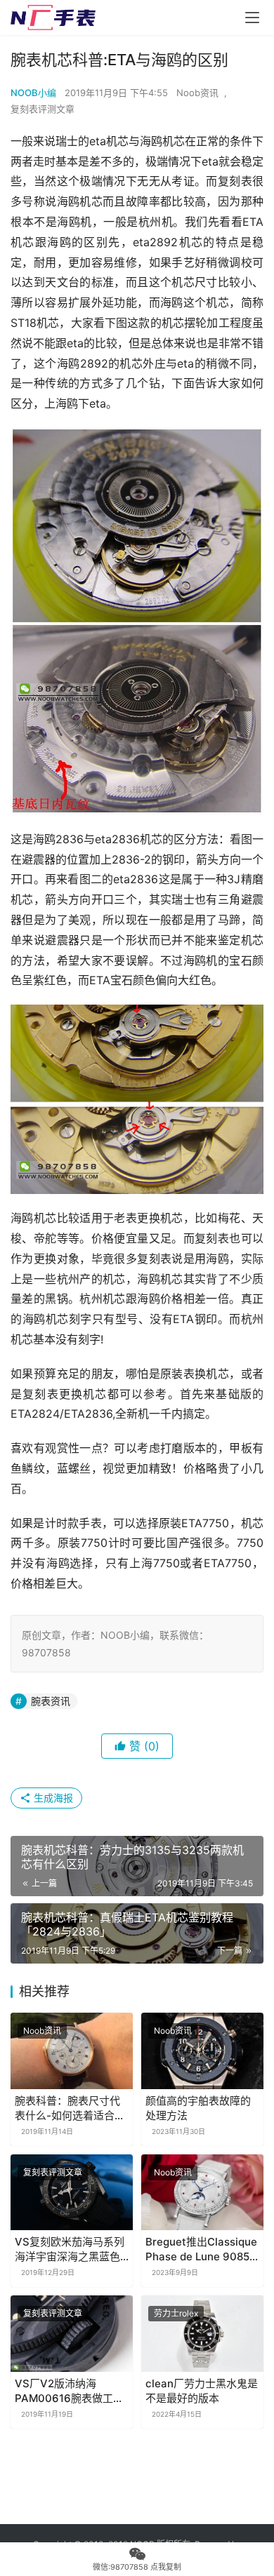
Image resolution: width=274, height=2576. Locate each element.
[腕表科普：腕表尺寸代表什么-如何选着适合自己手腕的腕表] (72, 2051)
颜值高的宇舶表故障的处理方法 (198, 2108)
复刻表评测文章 (43, 109)
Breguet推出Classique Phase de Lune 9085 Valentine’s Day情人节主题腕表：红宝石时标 (201, 2249)
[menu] (252, 18)
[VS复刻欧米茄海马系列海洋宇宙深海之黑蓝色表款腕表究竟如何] (72, 2193)
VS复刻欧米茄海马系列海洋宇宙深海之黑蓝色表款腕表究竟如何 (70, 2249)
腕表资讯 (51, 1701)
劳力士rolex (176, 2313)
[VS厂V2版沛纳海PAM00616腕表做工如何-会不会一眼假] (72, 2334)
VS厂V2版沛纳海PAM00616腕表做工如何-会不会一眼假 (69, 2391)
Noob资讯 (197, 93)
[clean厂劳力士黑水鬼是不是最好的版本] (202, 2334)
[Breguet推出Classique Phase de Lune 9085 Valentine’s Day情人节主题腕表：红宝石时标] (202, 2193)
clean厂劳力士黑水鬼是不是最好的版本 (202, 2391)
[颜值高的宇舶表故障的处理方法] (202, 2051)
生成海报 (52, 1798)
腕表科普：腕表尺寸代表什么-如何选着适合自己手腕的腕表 (70, 2108)
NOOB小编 (33, 93)
